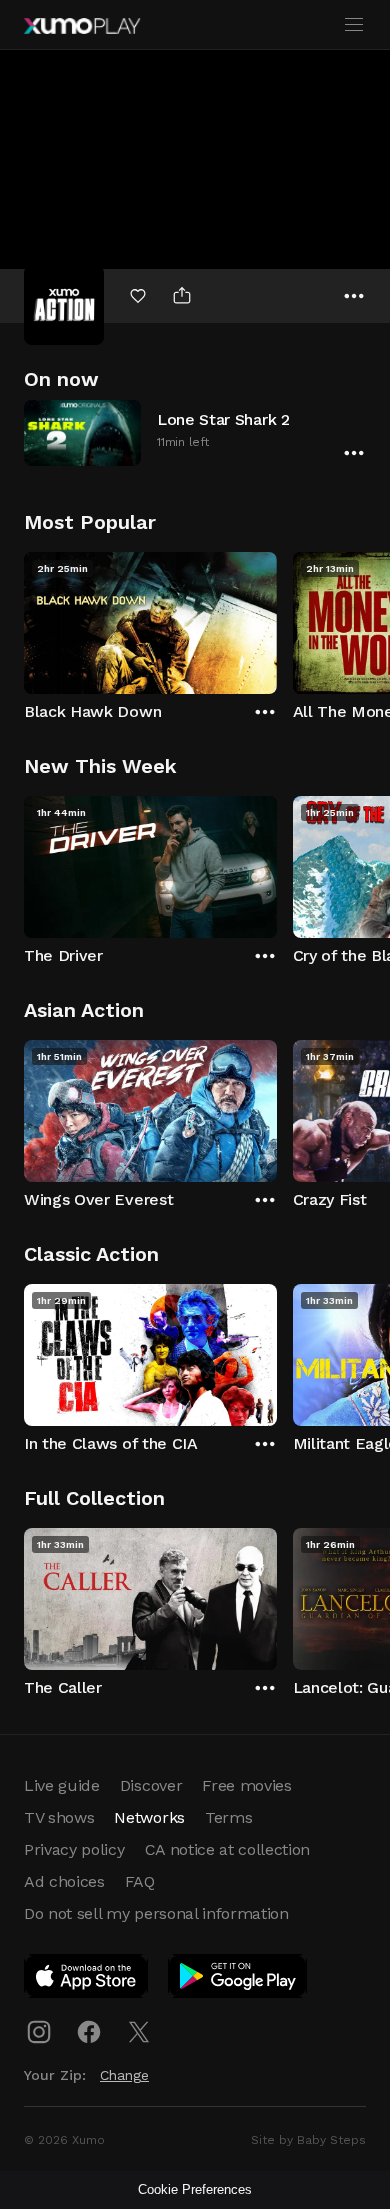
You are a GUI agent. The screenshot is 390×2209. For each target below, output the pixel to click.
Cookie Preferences (195, 2189)
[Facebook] (89, 2032)
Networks (149, 1817)
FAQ (140, 1881)
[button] (195, 432)
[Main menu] (354, 25)
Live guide (62, 1785)
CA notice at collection (228, 1849)
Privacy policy (74, 1849)
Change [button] (124, 2075)
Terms (228, 1817)
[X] (139, 2032)
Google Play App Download (238, 1980)
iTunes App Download (87, 1980)
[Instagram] (39, 2032)
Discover (151, 1785)
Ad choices (64, 1881)
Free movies (246, 1785)
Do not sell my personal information (156, 1913)
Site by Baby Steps (308, 2140)
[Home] (82, 26)
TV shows (59, 1817)
